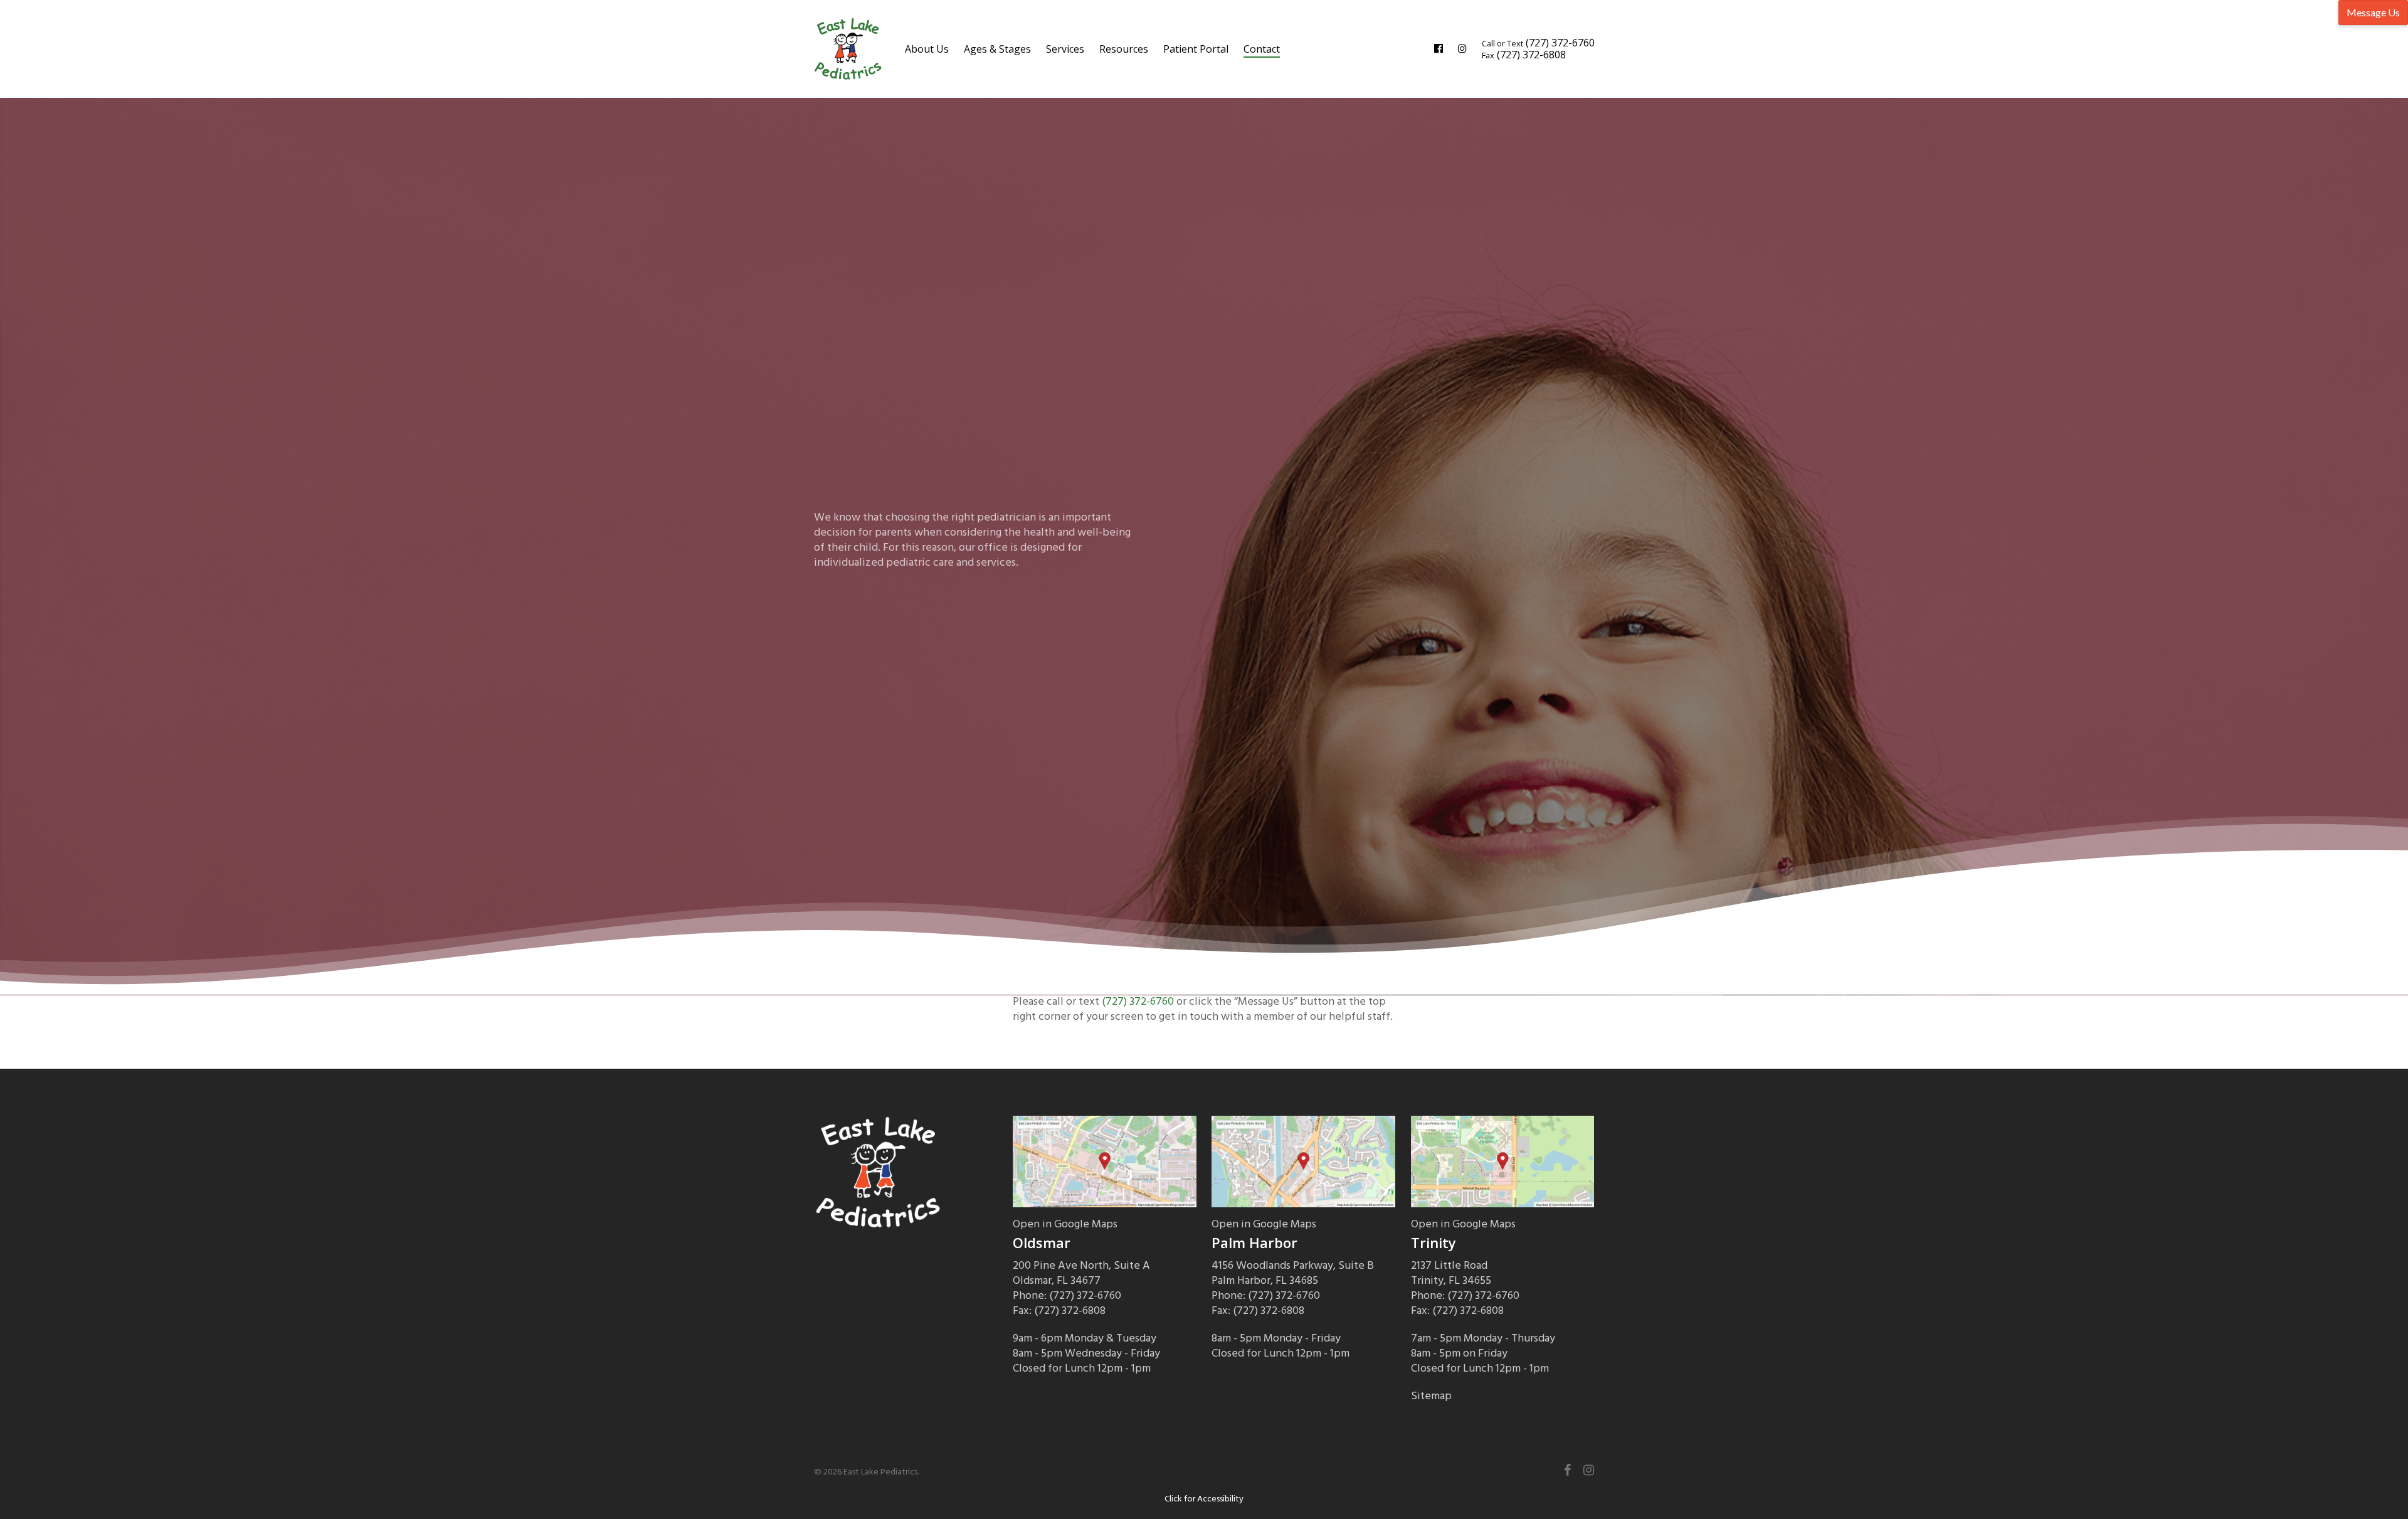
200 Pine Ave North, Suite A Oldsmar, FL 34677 (1081, 1273)
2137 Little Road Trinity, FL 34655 (1451, 1273)
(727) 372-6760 (1138, 1001)
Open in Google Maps (1065, 1224)
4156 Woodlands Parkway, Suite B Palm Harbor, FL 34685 (1293, 1273)
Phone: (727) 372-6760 (1067, 1295)
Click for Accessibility (1204, 1499)
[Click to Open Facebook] (1439, 49)
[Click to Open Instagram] (1462, 49)
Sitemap (1431, 1396)
